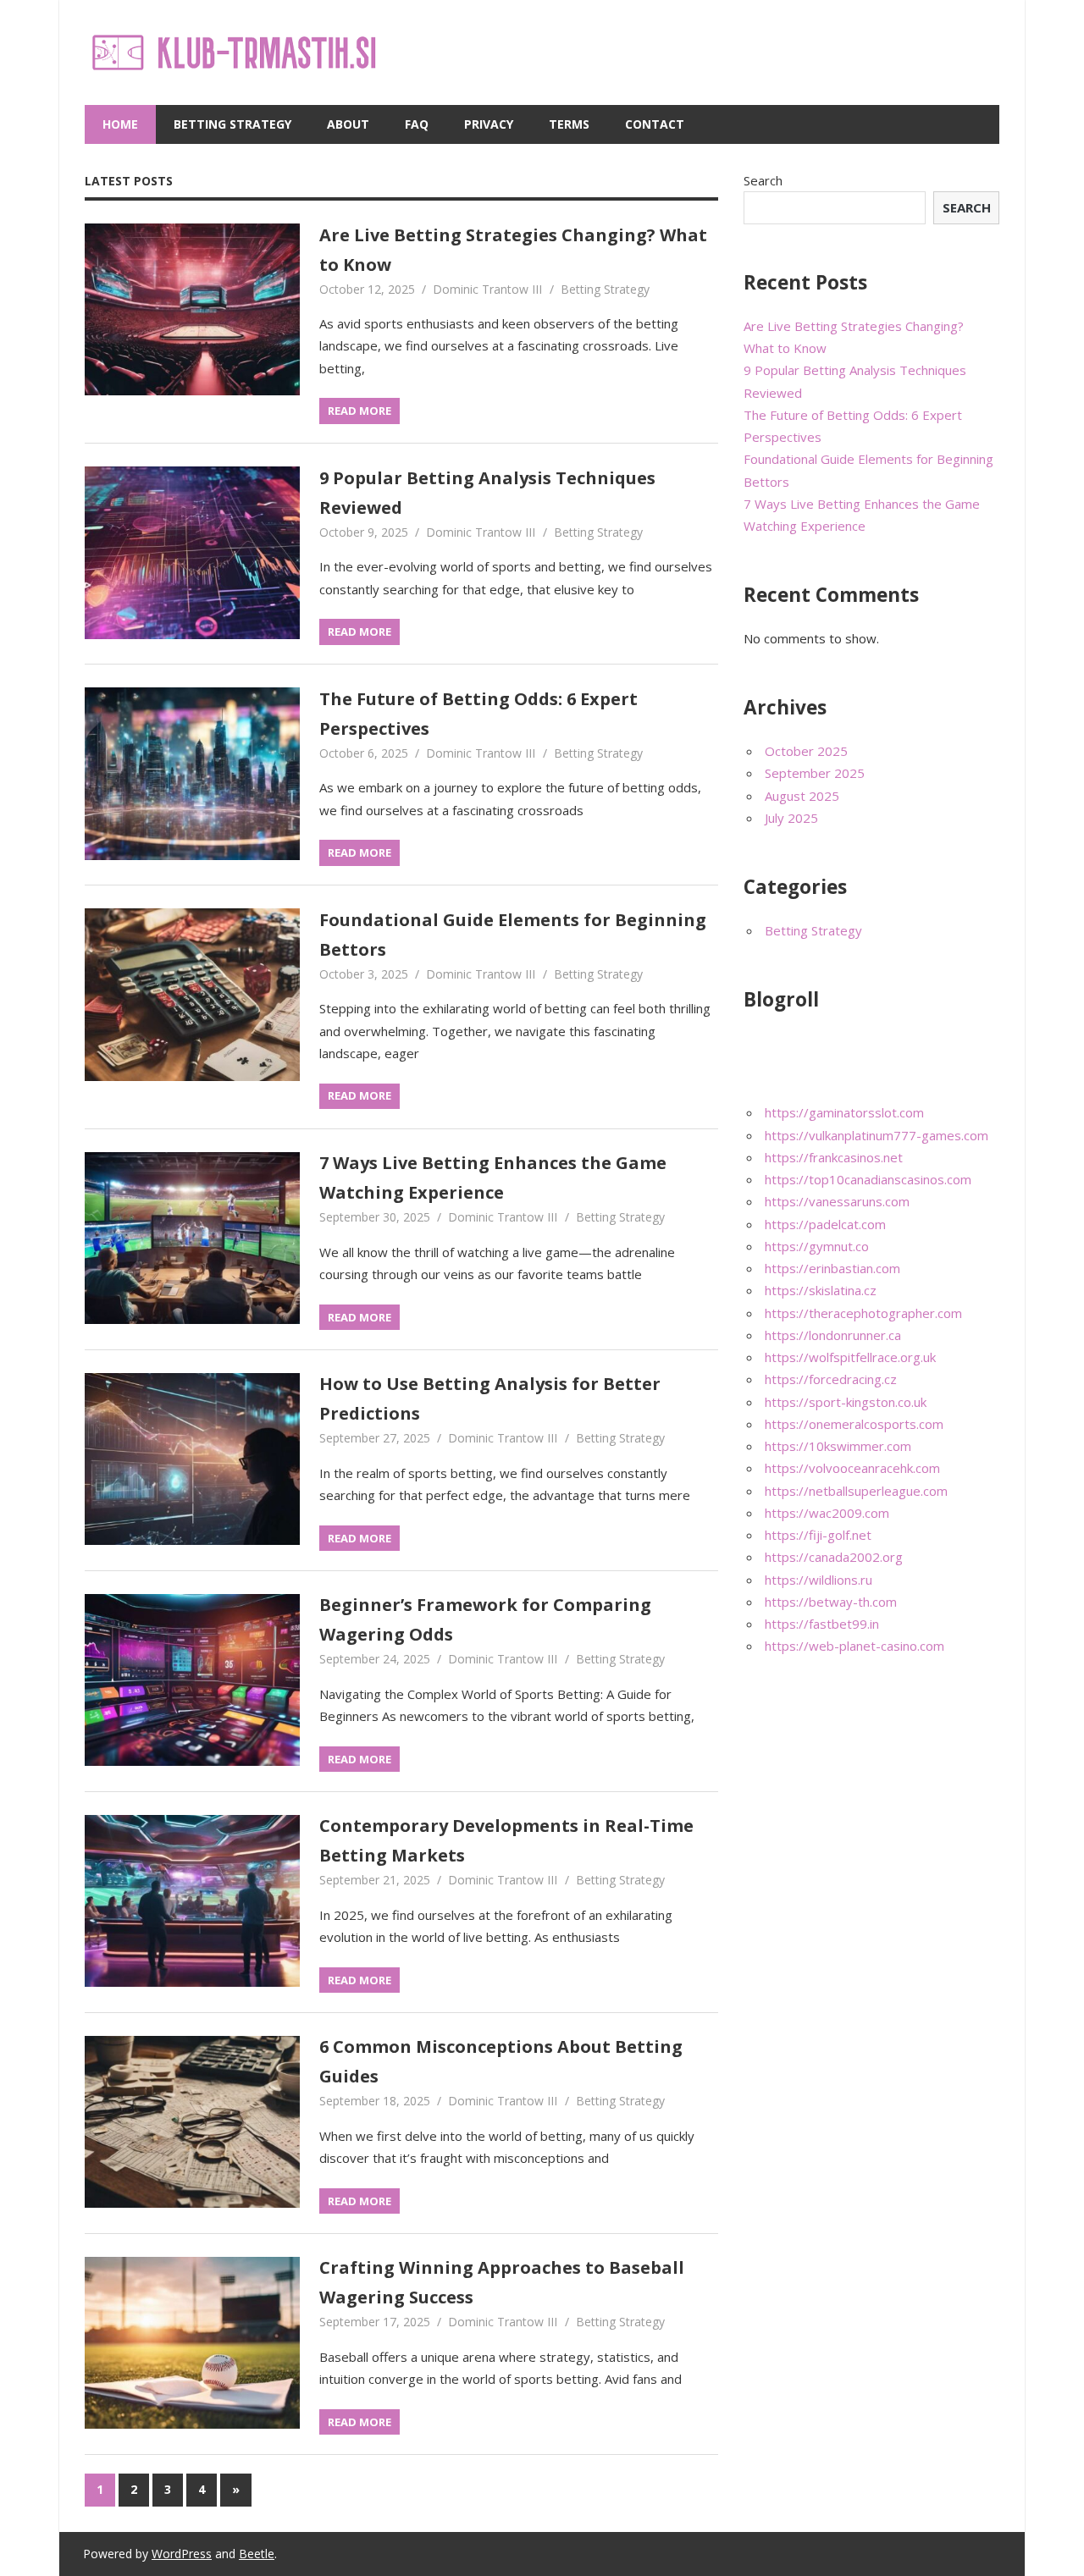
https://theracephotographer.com (863, 1313)
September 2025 (815, 773)
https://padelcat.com (825, 1224)
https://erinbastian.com (832, 1268)
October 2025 (806, 751)
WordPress (182, 2554)
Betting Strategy (232, 124)
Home (120, 124)
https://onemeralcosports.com (854, 1424)
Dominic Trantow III (487, 289)
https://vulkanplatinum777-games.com (877, 1135)
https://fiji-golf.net (818, 1535)
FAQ (417, 124)
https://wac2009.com (827, 1513)
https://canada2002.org (834, 1557)
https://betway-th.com (831, 1602)
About (348, 124)
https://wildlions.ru (819, 1580)
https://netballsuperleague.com (856, 1491)
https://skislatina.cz (821, 1290)
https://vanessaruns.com (837, 1201)
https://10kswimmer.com (838, 1446)
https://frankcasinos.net (834, 1157)
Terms (569, 124)
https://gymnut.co (817, 1246)
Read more (359, 411)
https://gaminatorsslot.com (844, 1112)
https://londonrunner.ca (833, 1335)
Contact (655, 124)
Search (763, 180)
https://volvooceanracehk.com (852, 1468)
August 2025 (802, 796)
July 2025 (791, 818)
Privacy (489, 124)
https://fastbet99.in (822, 1624)
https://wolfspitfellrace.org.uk (850, 1357)
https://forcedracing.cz (831, 1379)
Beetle (257, 2554)
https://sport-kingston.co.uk (846, 1402)
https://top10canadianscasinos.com (868, 1179)
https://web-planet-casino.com (854, 1646)
